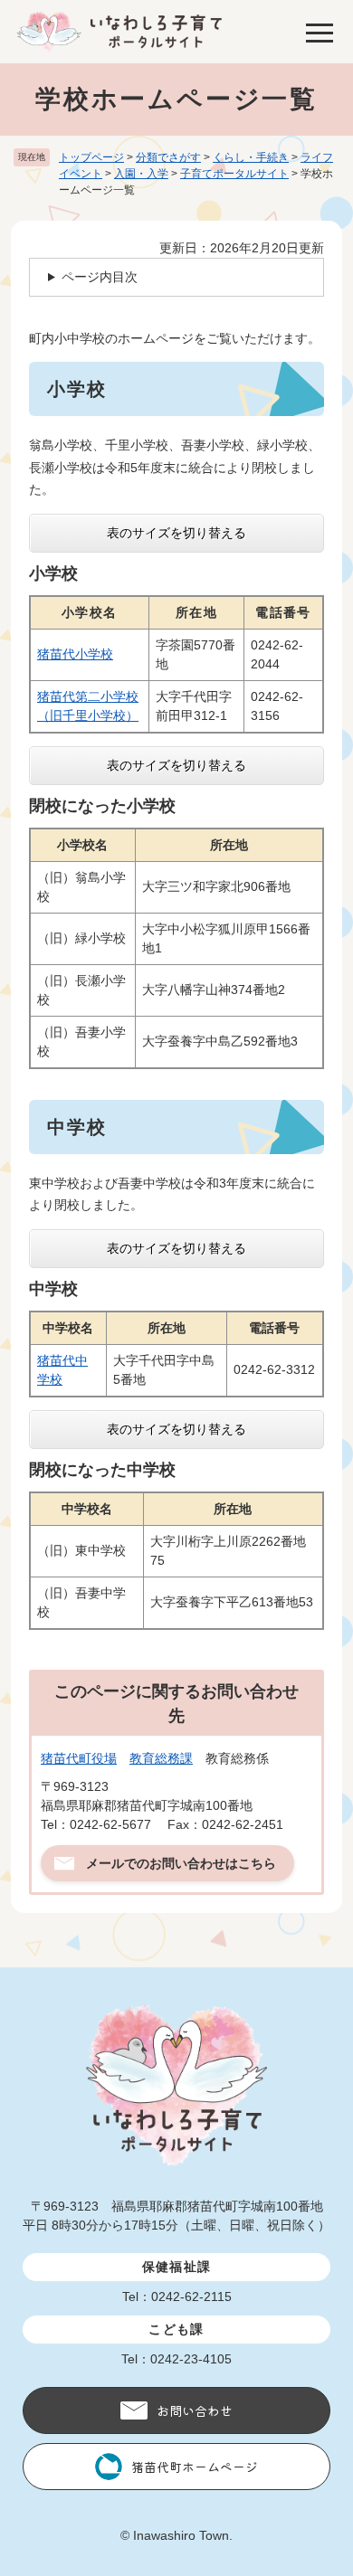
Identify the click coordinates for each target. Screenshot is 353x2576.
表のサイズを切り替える (176, 533)
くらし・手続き (251, 157)
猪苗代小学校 (75, 654)
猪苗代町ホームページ (195, 2467)
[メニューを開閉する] (320, 32)
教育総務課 (161, 1758)
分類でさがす (168, 157)
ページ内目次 (100, 277)
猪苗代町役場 (79, 1758)
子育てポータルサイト (234, 174)
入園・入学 (141, 174)
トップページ (91, 157)
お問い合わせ (195, 2410)
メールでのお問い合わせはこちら (181, 1863)
